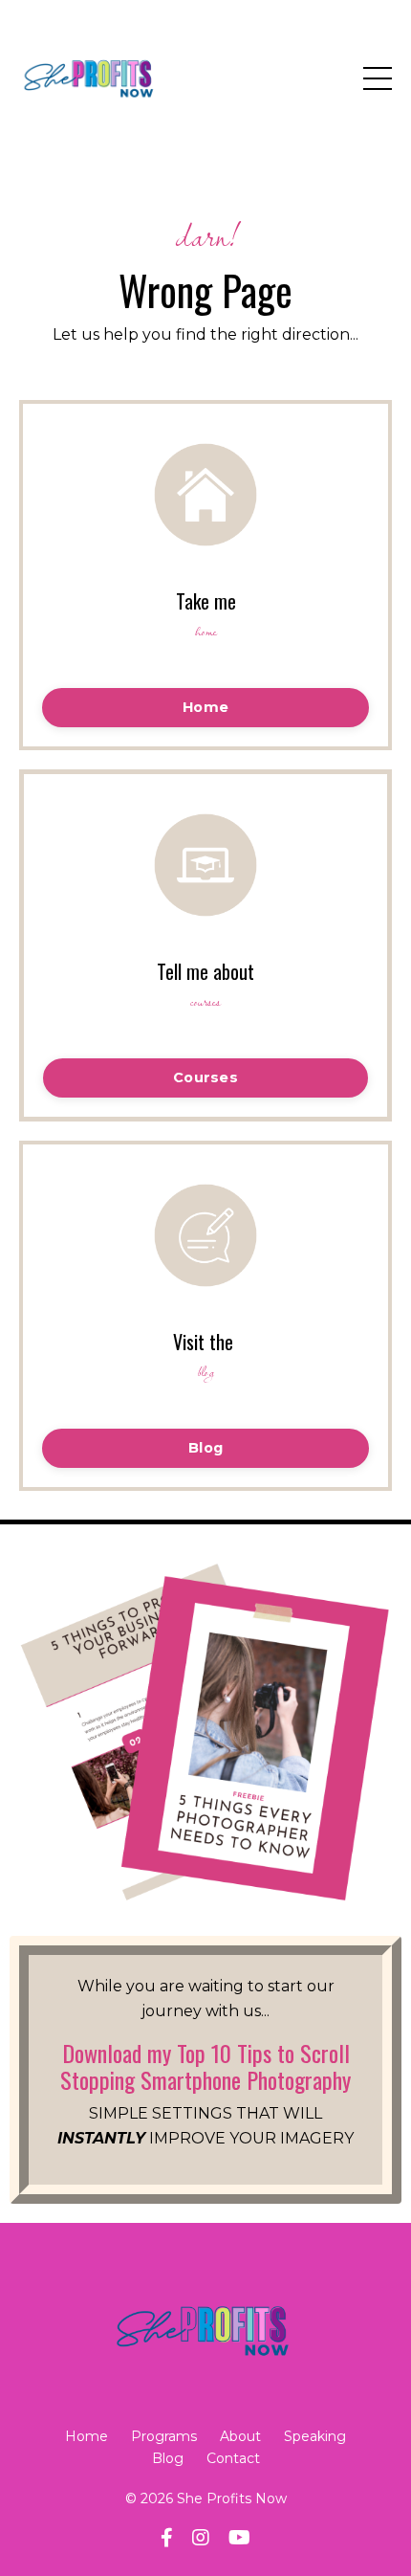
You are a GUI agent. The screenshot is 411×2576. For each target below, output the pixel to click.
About (240, 2436)
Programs (164, 2436)
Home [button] (205, 707)
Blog (168, 2458)
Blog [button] (205, 1448)
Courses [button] (205, 1077)
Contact (233, 2458)
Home (87, 2436)
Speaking (315, 2436)
